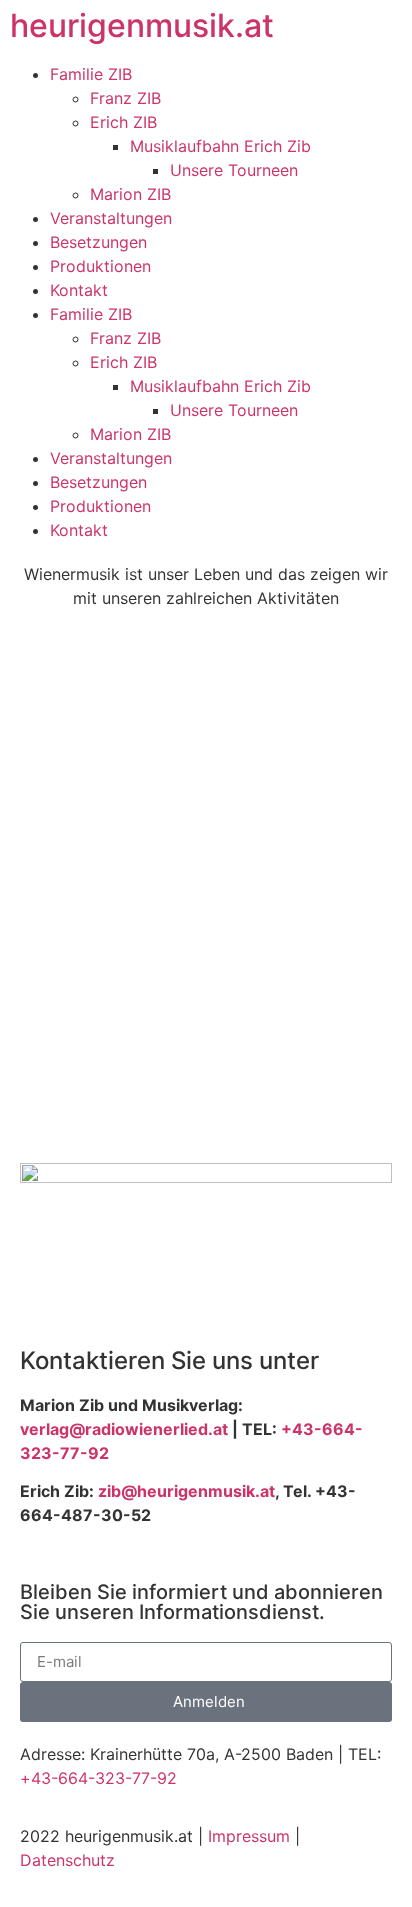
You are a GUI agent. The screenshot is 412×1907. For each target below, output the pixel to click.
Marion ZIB (130, 194)
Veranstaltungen (111, 218)
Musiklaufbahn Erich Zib (220, 146)
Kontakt (79, 290)
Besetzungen (98, 242)
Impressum (249, 1836)
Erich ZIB (123, 122)
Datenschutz (67, 1860)
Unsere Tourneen (234, 170)
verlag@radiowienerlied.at (124, 1429)
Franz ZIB (125, 98)
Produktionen (100, 266)
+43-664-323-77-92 (98, 1778)
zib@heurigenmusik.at (186, 1491)
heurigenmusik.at (142, 25)
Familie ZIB (91, 74)
